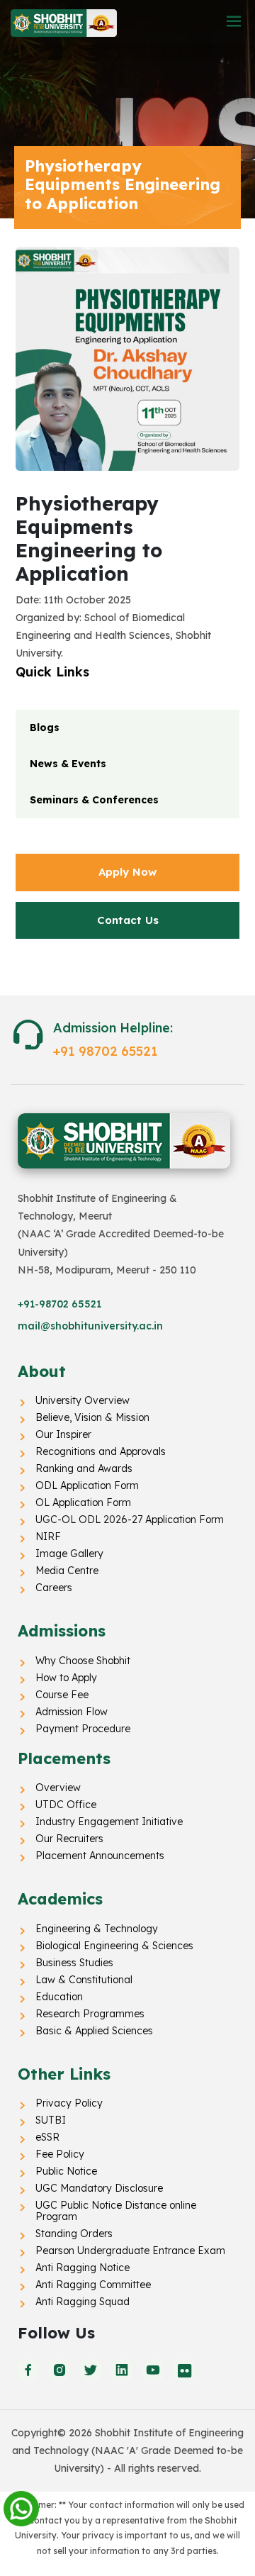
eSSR (47, 2137)
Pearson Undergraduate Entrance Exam (130, 2251)
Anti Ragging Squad (83, 2302)
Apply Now (127, 872)
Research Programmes (90, 2014)
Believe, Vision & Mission (92, 1417)
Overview (58, 1788)
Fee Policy (60, 2154)
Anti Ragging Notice (83, 2268)
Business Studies (74, 1963)
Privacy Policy (69, 2103)
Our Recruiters (69, 1839)
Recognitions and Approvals (101, 1451)
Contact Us (128, 920)
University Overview (83, 1400)
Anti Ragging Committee (93, 2285)
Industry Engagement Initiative (109, 1822)
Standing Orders (74, 2234)
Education (59, 1997)
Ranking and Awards (84, 1468)
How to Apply (66, 1678)
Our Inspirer (63, 1434)
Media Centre (67, 1571)
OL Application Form (83, 1502)
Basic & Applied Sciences (94, 2031)
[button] (234, 22)
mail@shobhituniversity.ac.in (90, 1326)
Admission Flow (72, 1712)
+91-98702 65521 (59, 1304)
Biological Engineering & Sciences (114, 1946)
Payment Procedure (83, 1729)
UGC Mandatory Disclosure (99, 2188)
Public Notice (66, 2171)
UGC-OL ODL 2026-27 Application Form (130, 1520)
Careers (54, 1588)
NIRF (48, 1537)
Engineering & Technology (97, 1929)
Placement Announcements (100, 1856)
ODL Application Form (87, 1485)
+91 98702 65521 (106, 1051)
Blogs (45, 727)
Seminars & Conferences (94, 800)
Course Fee (62, 1695)
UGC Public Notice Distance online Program (116, 2211)
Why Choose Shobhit (83, 1661)
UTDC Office (66, 1805)
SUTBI (51, 2120)
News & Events (68, 764)
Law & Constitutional (84, 1980)
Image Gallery (69, 1554)
